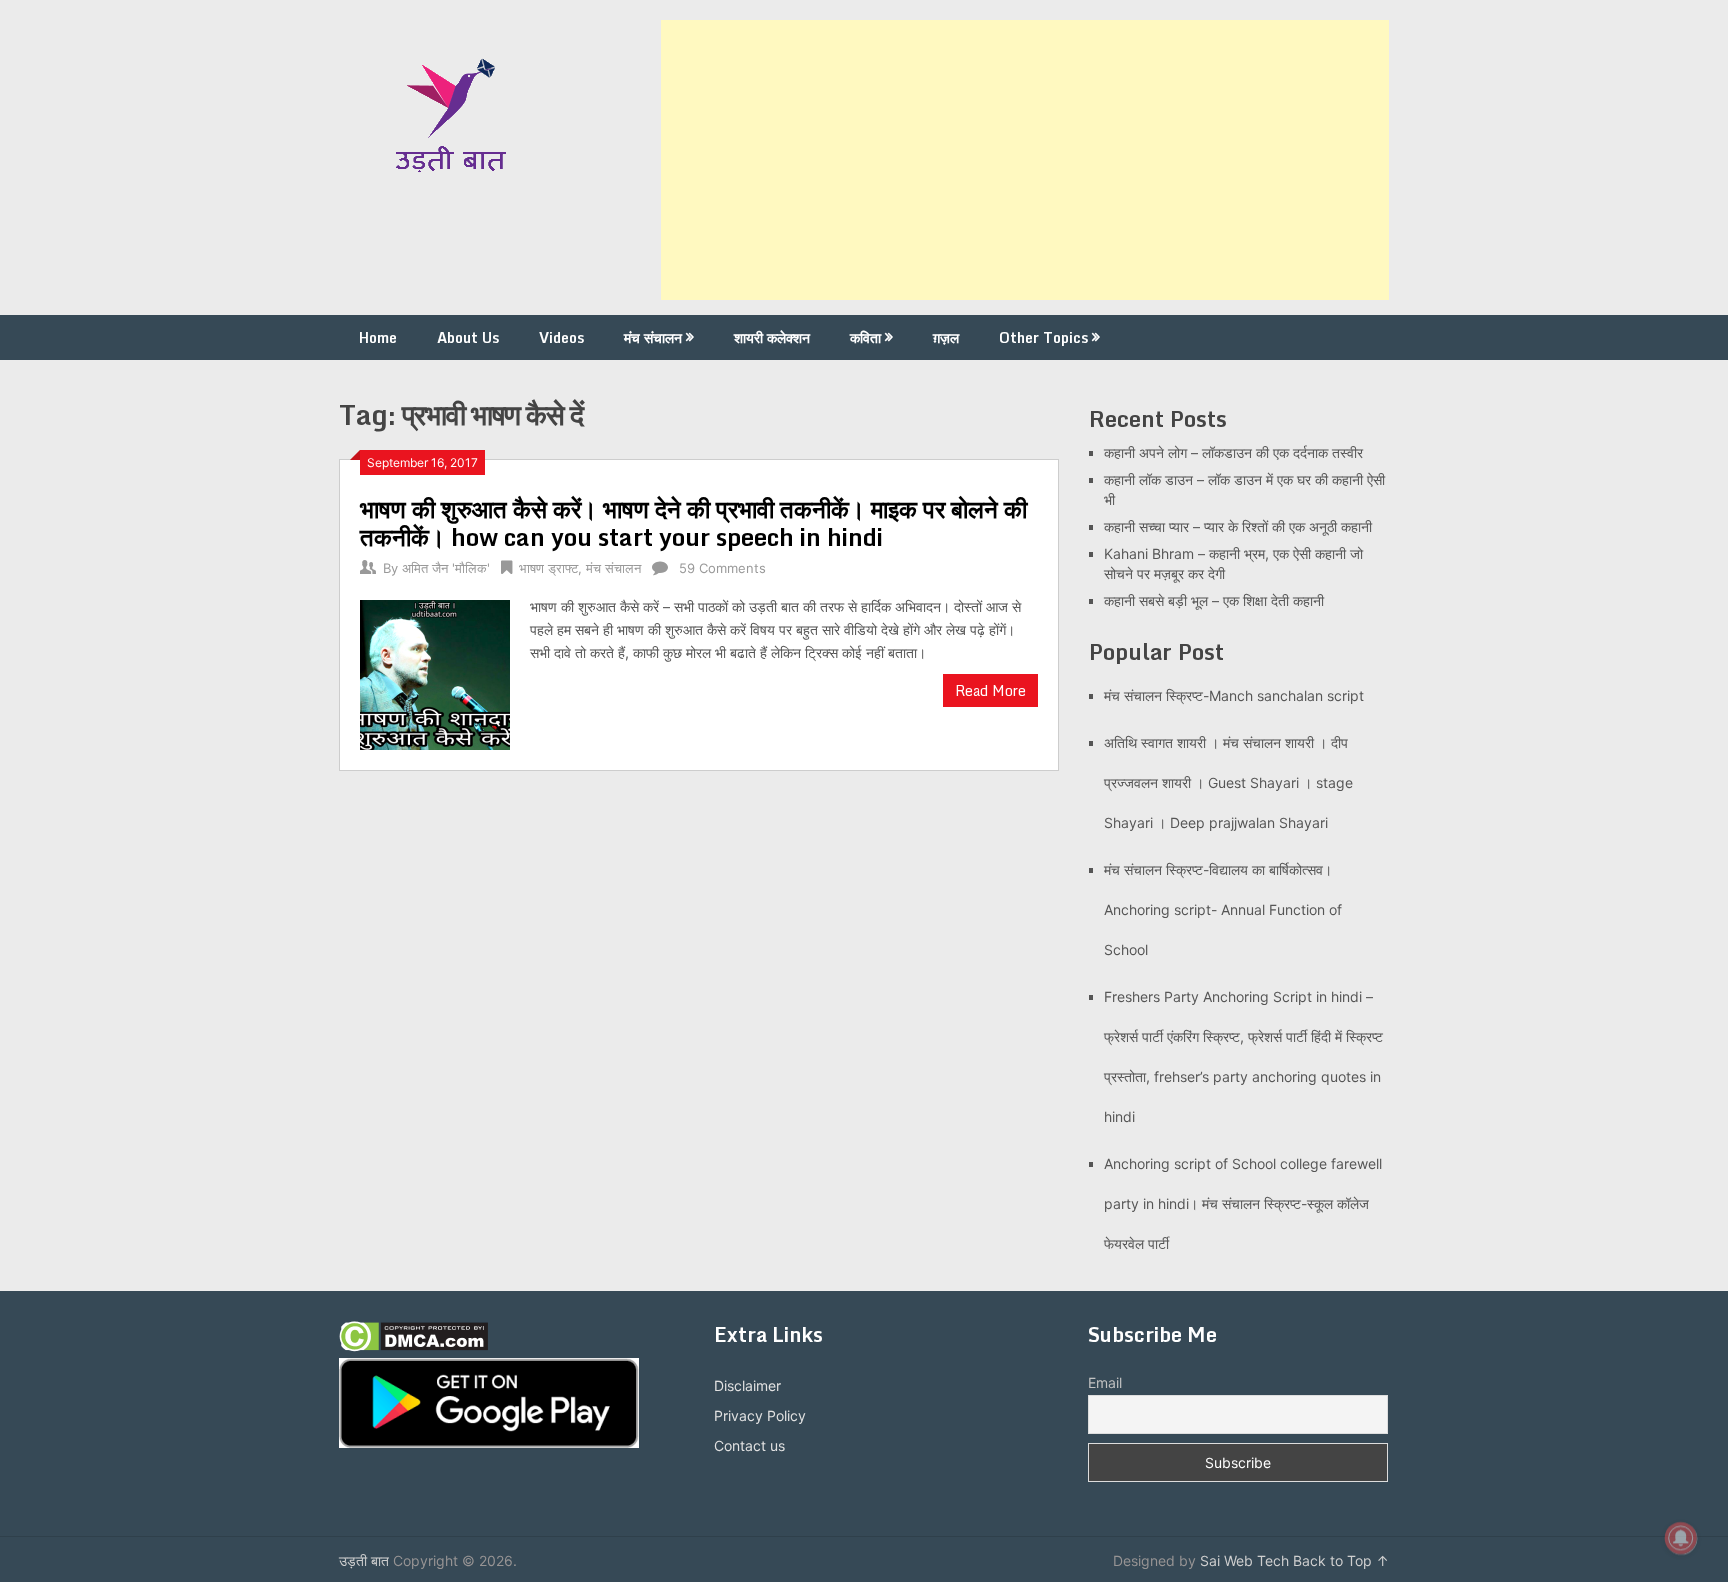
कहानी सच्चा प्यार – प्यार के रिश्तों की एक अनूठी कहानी (1238, 526)
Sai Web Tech (1244, 1560)
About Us (468, 337)
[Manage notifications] (1681, 1538)
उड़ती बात (364, 1560)
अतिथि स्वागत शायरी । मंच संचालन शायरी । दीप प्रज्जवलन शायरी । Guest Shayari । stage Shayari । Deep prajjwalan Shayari (1228, 782)
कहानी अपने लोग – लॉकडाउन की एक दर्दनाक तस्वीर (1233, 452)
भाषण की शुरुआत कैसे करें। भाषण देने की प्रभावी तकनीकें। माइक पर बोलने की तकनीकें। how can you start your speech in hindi (693, 522)
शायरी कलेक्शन (772, 337)
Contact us (749, 1445)
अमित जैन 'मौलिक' (446, 568)
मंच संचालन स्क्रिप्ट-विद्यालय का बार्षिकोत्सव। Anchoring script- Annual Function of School (1223, 909)
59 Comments (722, 568)
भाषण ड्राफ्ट (548, 568)
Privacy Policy (760, 1415)
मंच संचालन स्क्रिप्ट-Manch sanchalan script (1234, 695)
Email (1105, 1382)
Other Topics (1043, 337)
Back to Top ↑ (1341, 1560)
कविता (865, 337)
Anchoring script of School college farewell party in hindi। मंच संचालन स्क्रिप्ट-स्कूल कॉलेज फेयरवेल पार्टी (1243, 1203)
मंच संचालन (653, 337)
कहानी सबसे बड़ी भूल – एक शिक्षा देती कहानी (1214, 600)
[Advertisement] (1025, 160)
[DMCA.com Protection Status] (413, 1346)
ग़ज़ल (946, 337)
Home (378, 337)
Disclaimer (747, 1385)
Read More (990, 690)
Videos (561, 337)
